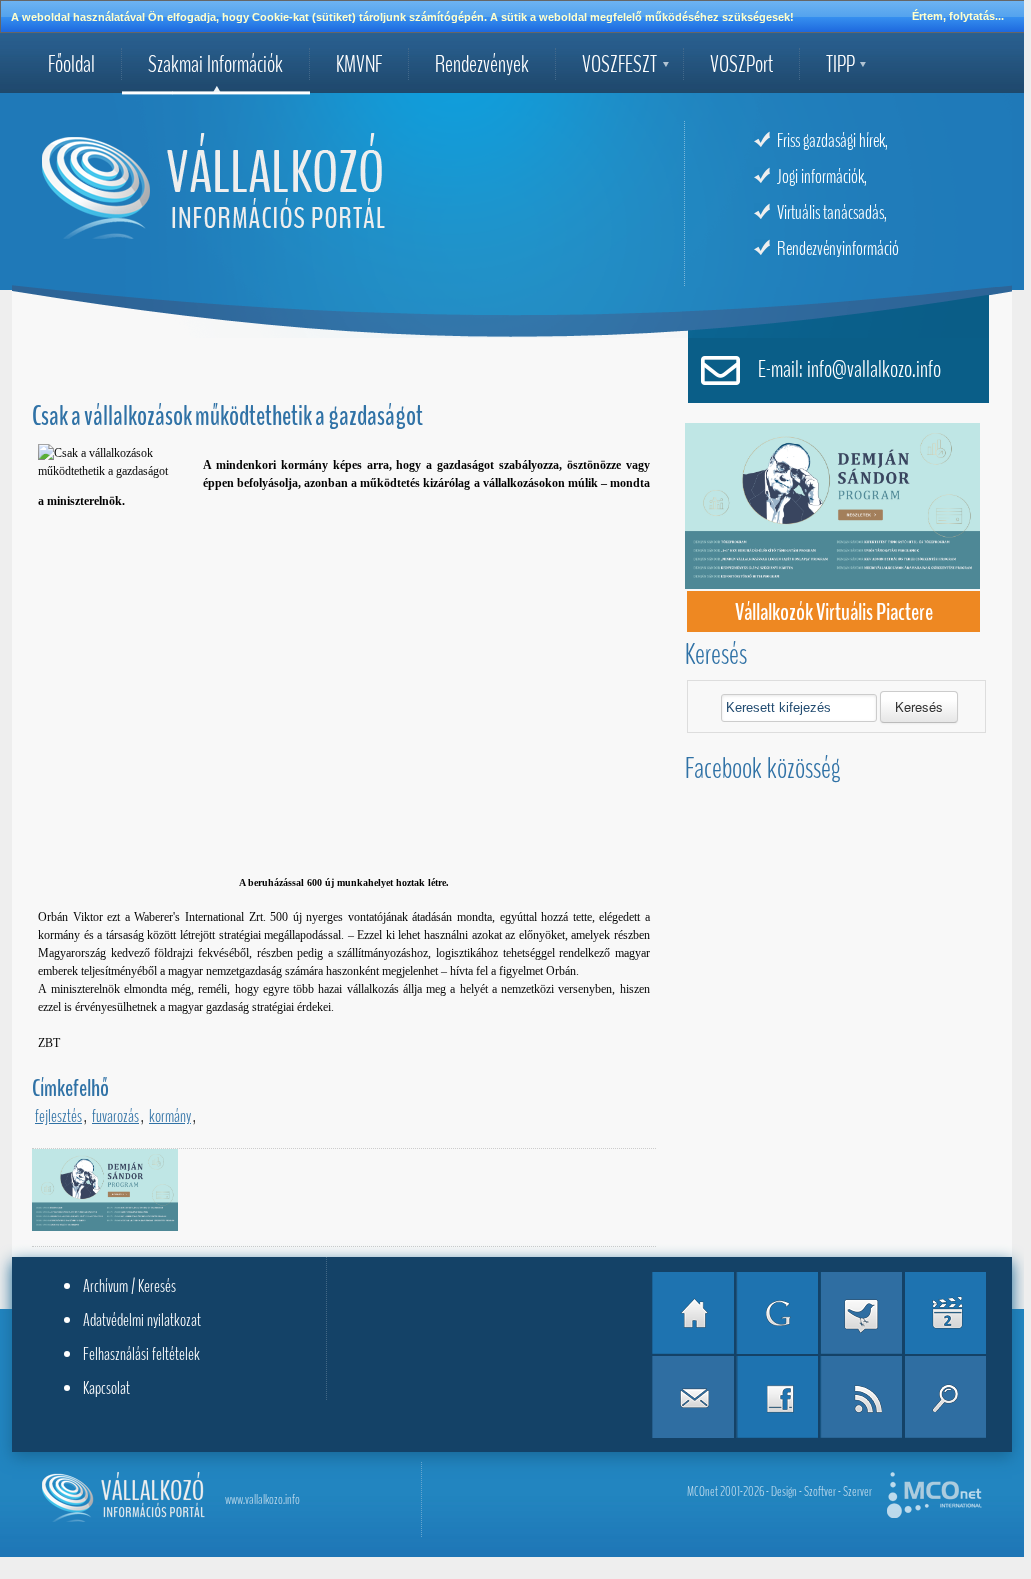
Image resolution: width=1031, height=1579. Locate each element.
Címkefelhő (70, 1088)
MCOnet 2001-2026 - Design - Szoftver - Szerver (779, 1491)
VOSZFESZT (619, 64)
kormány (170, 1116)
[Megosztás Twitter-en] (861, 1313)
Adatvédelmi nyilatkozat (142, 1320)
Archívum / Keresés (129, 1286)
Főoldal (71, 64)
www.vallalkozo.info (262, 1499)
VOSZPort (741, 64)
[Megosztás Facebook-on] (777, 1397)
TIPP (840, 64)
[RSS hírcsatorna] (861, 1397)
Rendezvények (482, 64)
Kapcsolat (106, 1388)
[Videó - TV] (945, 1313)
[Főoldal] (693, 1313)
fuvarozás (115, 1116)
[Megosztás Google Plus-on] (777, 1313)
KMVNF (359, 64)
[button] (919, 707)
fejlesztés (58, 1116)
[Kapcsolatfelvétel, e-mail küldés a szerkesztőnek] (693, 1397)
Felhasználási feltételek (141, 1354)
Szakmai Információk (215, 64)
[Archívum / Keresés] (945, 1397)
